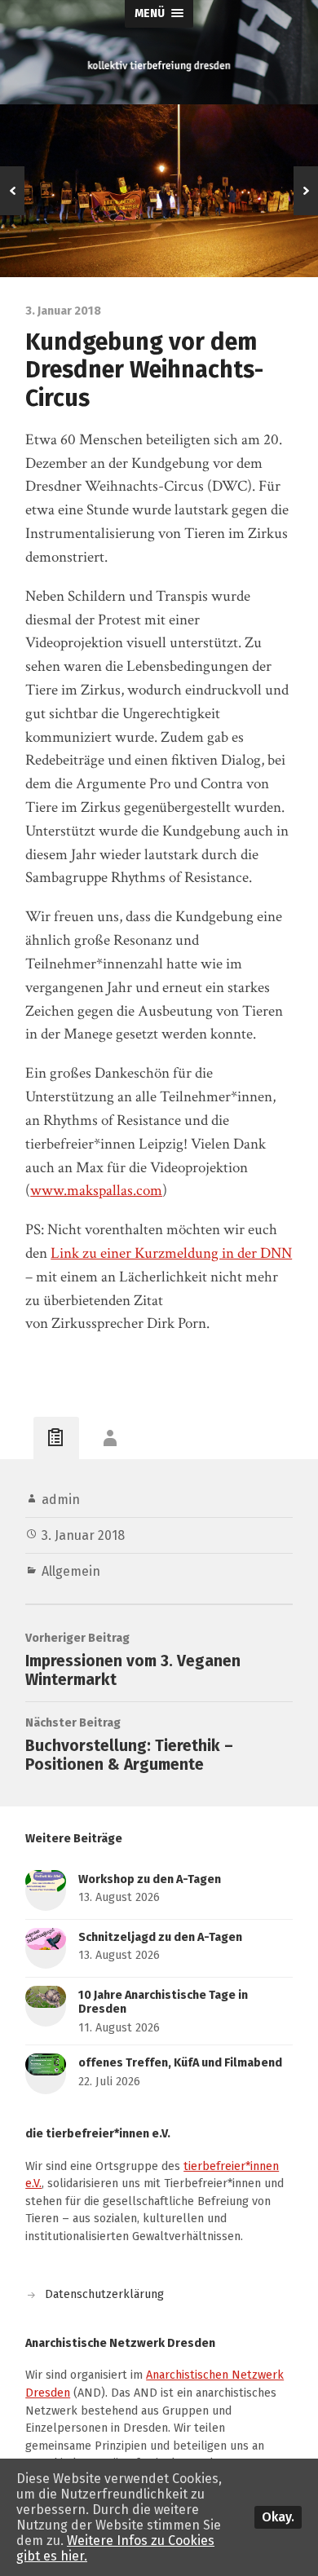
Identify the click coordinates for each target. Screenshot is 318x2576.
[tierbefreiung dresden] (159, 66)
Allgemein (71, 1571)
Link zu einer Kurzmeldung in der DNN (171, 1253)
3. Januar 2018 (83, 1535)
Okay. (278, 2517)
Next (306, 191)
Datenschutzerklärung (104, 2294)
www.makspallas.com (96, 1191)
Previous (12, 191)
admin (61, 1500)
